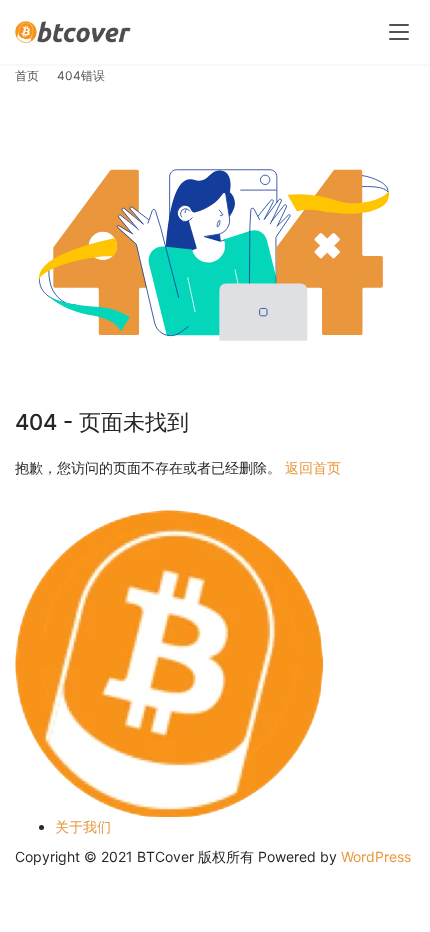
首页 (27, 75)
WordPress (376, 856)
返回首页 (313, 467)
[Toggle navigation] (399, 32)
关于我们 (83, 826)
